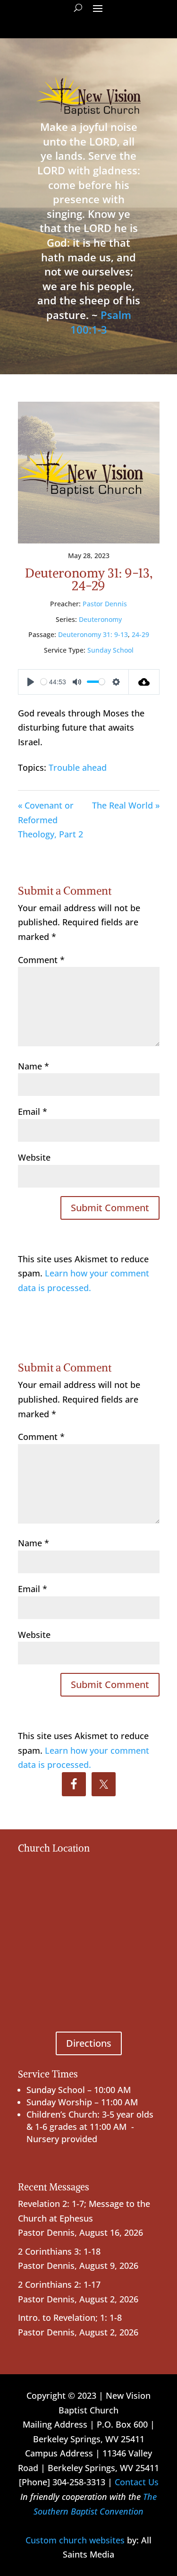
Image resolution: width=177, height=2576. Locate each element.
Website (34, 1157)
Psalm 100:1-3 (101, 322)
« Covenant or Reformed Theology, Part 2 (51, 820)
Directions (89, 2043)
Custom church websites (75, 2540)
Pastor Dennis (105, 604)
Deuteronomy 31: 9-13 (93, 634)
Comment (41, 960)
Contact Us (137, 2482)
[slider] (44, 682)
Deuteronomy (100, 619)
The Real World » (126, 805)
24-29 (140, 634)
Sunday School (110, 650)
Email (33, 1111)
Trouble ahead (78, 767)
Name (34, 1066)
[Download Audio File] (144, 682)
